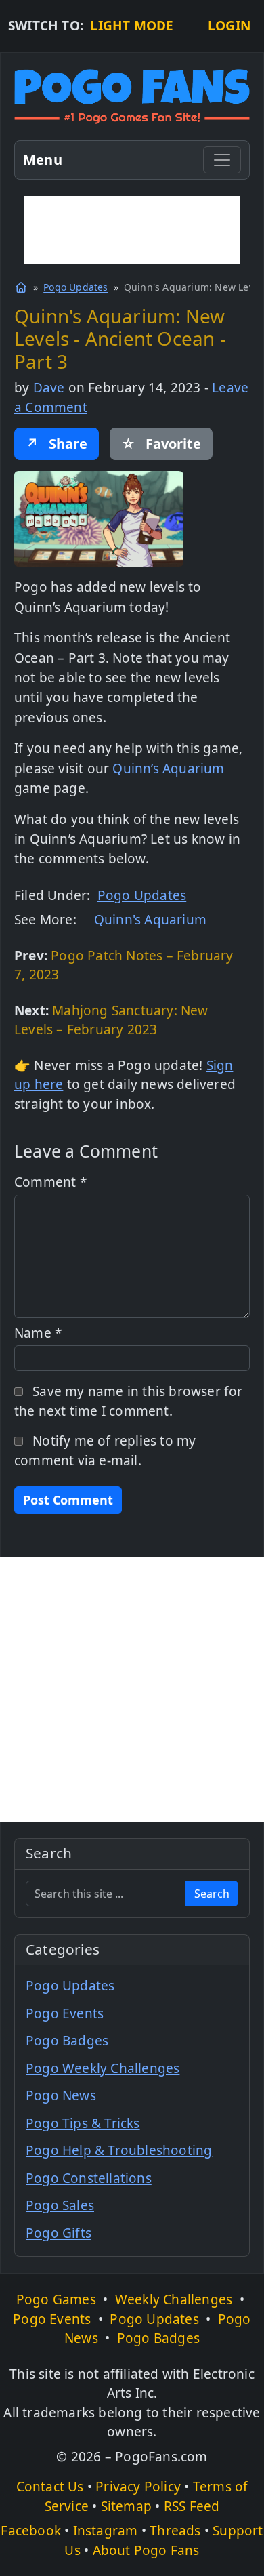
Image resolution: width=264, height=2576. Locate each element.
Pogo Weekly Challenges (103, 2068)
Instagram (106, 2531)
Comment (50, 1182)
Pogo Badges (67, 2041)
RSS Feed (192, 2506)
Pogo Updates (75, 287)
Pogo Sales (60, 2205)
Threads (175, 2531)
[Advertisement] (132, 230)
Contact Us (50, 2487)
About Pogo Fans (146, 2550)
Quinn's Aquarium (150, 920)
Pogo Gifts (59, 2233)
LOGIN (229, 26)
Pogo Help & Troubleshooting (119, 2150)
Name (38, 1333)
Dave (49, 388)
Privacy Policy (138, 2487)
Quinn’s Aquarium (168, 769)
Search (212, 1894)
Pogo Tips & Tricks (83, 2123)
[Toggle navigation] (222, 160)
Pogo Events (65, 2013)
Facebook (31, 2531)
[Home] (21, 287)
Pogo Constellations (89, 2178)
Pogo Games (56, 2299)
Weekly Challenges (174, 2299)
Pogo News (61, 2095)
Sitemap (126, 2506)
